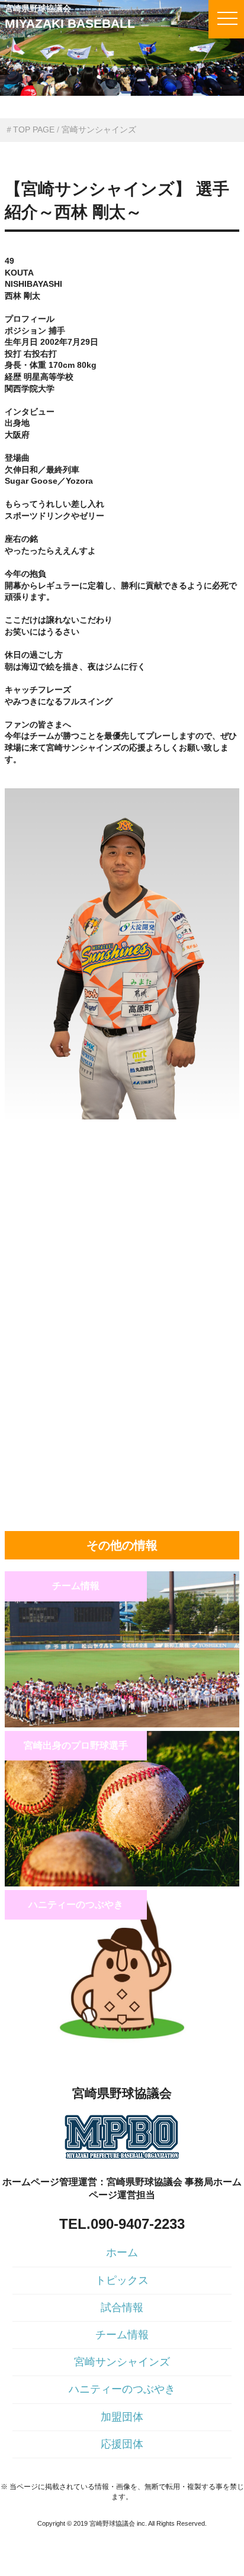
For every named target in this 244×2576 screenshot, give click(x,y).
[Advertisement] (122, 1199)
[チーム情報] (122, 1724)
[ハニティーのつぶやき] (122, 2043)
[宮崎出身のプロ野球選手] (122, 1884)
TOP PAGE (34, 130)
